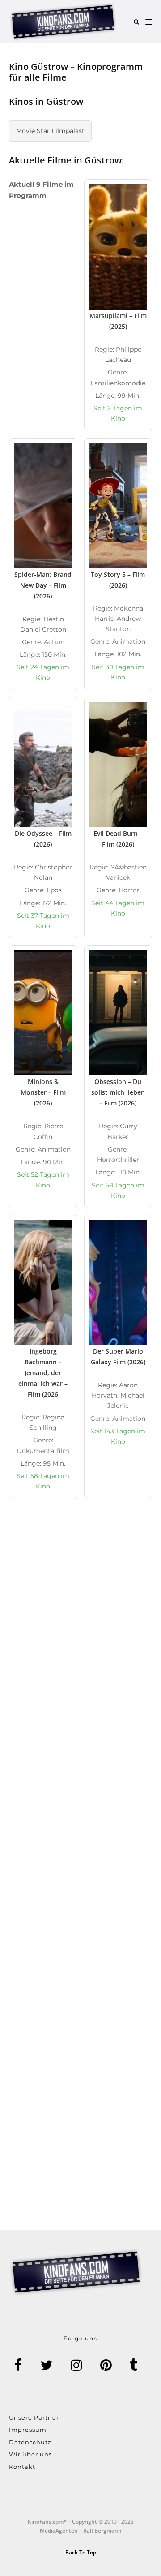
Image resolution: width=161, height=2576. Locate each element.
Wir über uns (30, 2454)
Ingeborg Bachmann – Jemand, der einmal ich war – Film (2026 (43, 1373)
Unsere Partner (34, 2417)
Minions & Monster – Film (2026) (43, 1092)
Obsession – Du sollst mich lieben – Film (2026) (118, 1092)
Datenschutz (30, 2442)
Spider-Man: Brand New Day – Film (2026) (43, 585)
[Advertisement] (80, 1620)
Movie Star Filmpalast (50, 131)
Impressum (28, 2430)
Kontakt (22, 2467)
